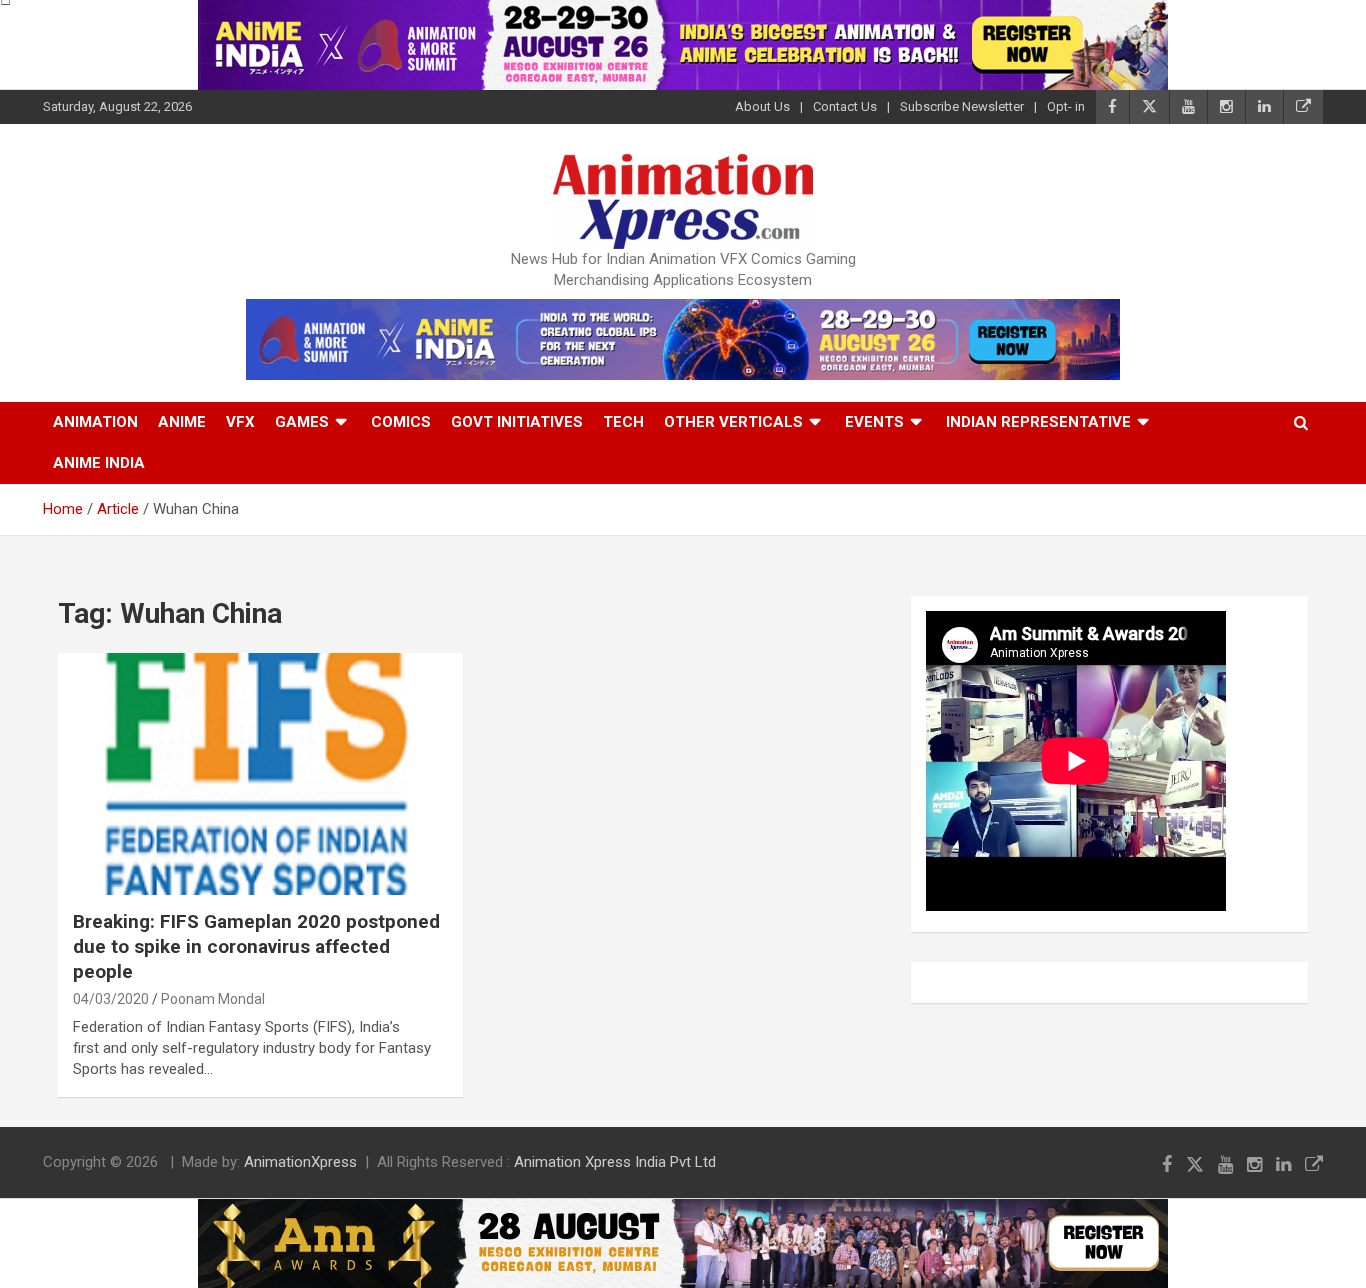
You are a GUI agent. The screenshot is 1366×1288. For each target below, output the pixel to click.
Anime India (99, 463)
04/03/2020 (111, 999)
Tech (623, 422)
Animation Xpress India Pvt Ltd (615, 1162)
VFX (240, 422)
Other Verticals (733, 422)
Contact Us (845, 106)
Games (302, 422)
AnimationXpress (300, 1162)
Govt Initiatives (517, 422)
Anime (182, 422)
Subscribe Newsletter (962, 106)
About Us (762, 106)
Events (874, 422)
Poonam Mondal (213, 999)
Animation (95, 422)
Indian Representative (1038, 422)
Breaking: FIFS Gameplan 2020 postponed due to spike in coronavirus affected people (256, 946)
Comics (401, 422)
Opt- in (1066, 106)
